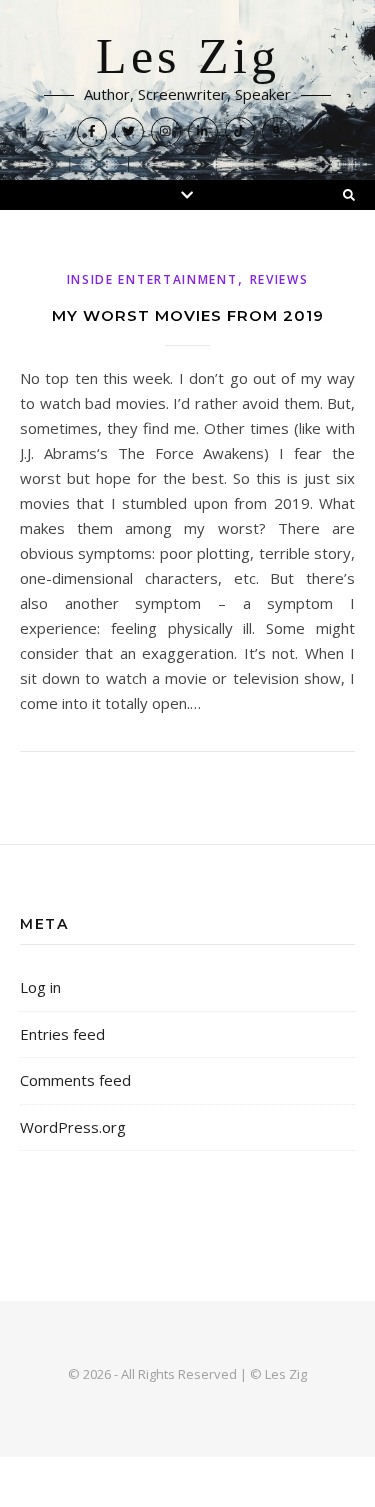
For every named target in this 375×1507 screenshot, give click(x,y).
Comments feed (75, 1080)
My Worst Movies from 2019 (188, 315)
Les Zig (188, 57)
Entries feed (62, 1034)
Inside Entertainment (152, 279)
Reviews (279, 279)
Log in (40, 987)
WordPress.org (73, 1127)
